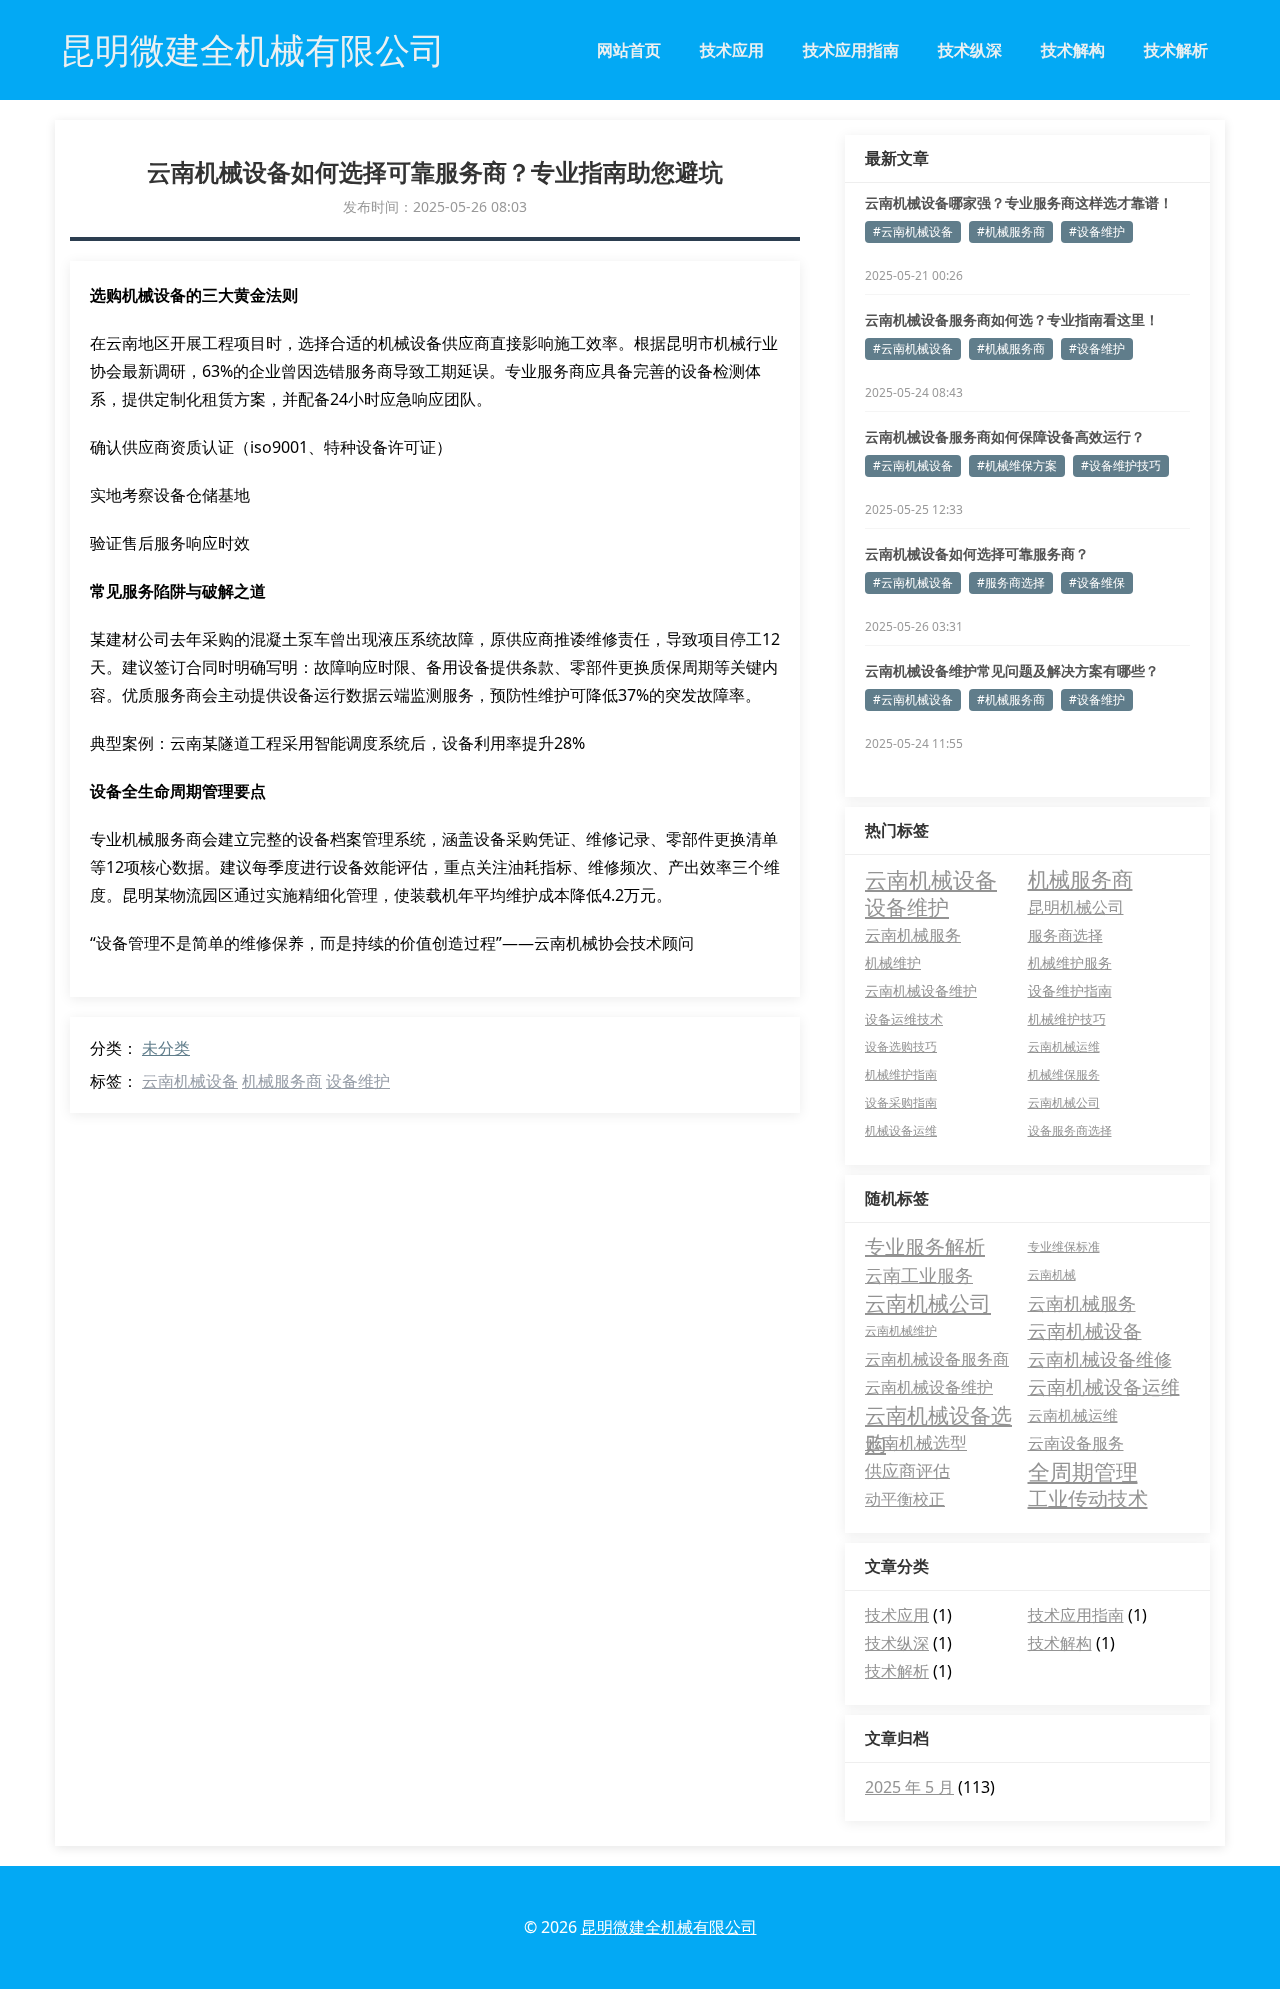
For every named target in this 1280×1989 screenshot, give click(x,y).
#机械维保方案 (1017, 465)
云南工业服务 (919, 1275)
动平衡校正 (905, 1499)
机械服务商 (282, 1081)
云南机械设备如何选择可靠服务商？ (977, 553)
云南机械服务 (913, 935)
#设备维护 (1097, 231)
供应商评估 (907, 1470)
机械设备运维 (901, 1130)
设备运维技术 (904, 1019)
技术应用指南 (851, 50)
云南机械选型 (916, 1442)
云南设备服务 (1076, 1443)
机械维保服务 (1064, 1074)
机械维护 (893, 962)
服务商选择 (1065, 935)
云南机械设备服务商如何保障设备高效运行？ (1005, 436)
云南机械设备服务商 (937, 1359)
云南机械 (1052, 1274)
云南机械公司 (1064, 1102)
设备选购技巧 (901, 1046)
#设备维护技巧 (1121, 465)
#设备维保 (1097, 582)
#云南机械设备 (913, 231)
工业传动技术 (1088, 1498)
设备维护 (358, 1081)
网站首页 (629, 50)
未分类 (166, 1048)
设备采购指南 (901, 1102)
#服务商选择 (1011, 582)
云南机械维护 (901, 1330)
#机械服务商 (1011, 231)
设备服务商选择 (1070, 1130)
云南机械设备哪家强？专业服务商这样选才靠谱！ (1019, 202)
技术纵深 (970, 50)
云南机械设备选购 (938, 1415)
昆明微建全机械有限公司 (669, 1927)
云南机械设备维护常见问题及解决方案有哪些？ (1012, 670)
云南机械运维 (1064, 1046)
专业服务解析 (925, 1246)
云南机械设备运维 (1104, 1387)
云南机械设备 (190, 1081)
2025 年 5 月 (909, 1787)
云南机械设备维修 (1100, 1359)
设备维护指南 (1070, 991)
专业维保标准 (1064, 1246)
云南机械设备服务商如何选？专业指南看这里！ (1012, 319)
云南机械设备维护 (921, 991)
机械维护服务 (1070, 963)
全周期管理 (1083, 1471)
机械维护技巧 (1067, 1019)
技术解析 (1176, 50)
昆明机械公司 (1076, 907)
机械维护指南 (901, 1074)
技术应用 (732, 50)
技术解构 (1073, 50)
